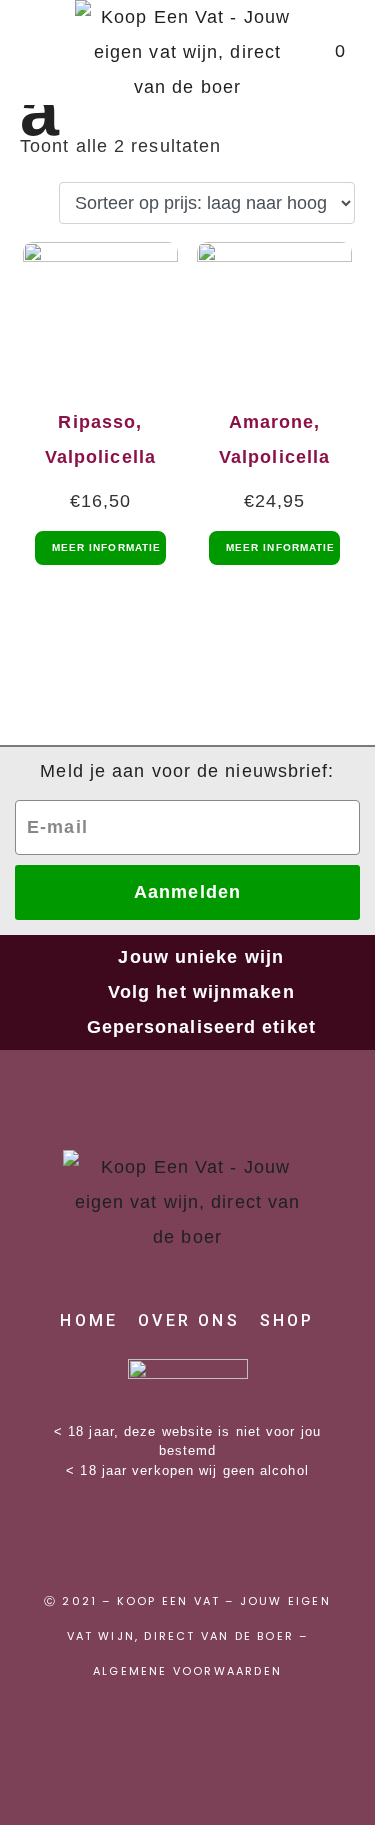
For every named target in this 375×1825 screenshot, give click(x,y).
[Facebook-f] (118, 1540)
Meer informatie (107, 547)
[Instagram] (188, 1540)
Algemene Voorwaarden (187, 1671)
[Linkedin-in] (257, 1540)
